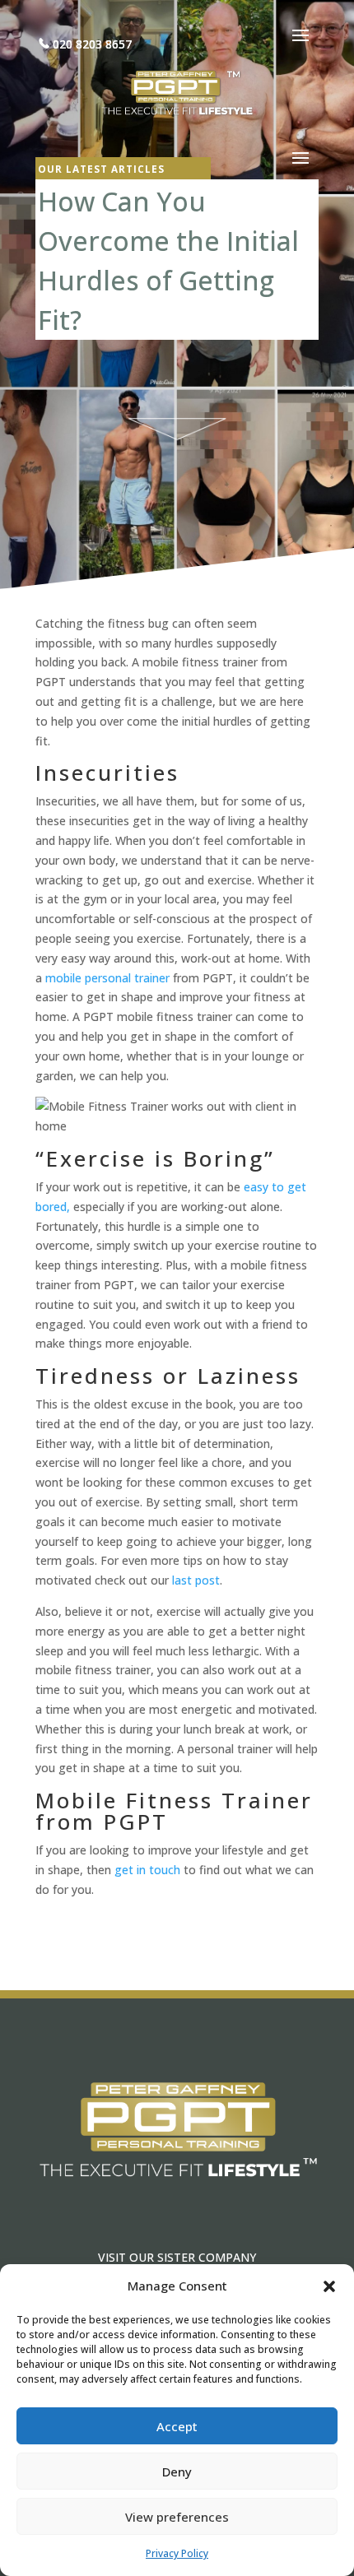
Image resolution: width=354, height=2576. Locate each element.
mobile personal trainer (107, 978)
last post (196, 1580)
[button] (329, 2286)
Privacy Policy (177, 2553)
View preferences (177, 2517)
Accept (177, 2426)
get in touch (147, 1870)
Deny (177, 2472)
